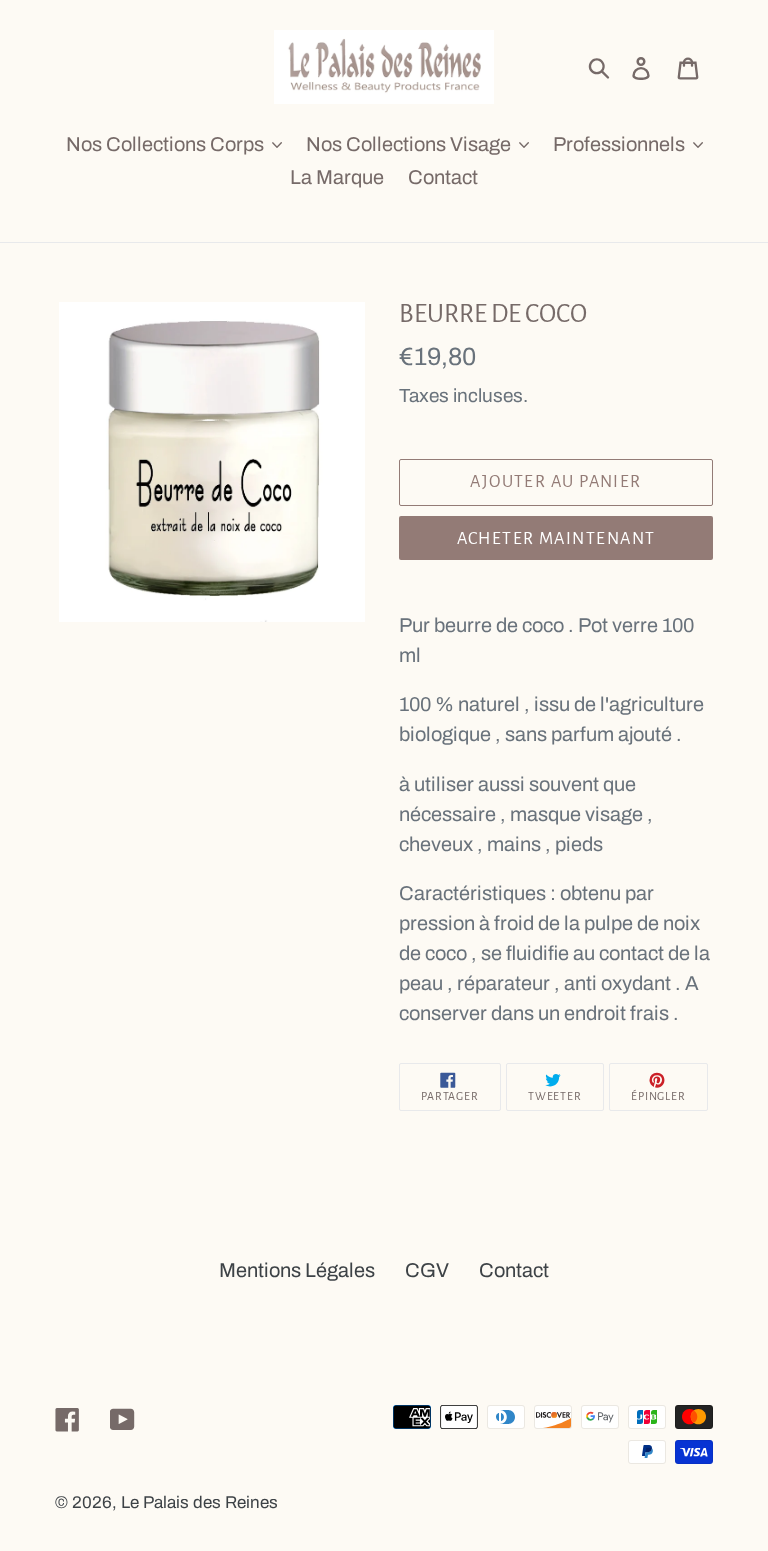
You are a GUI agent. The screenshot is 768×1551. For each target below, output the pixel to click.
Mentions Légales (297, 1270)
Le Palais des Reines (199, 1502)
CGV (427, 1270)
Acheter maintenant (556, 539)
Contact (514, 1270)
